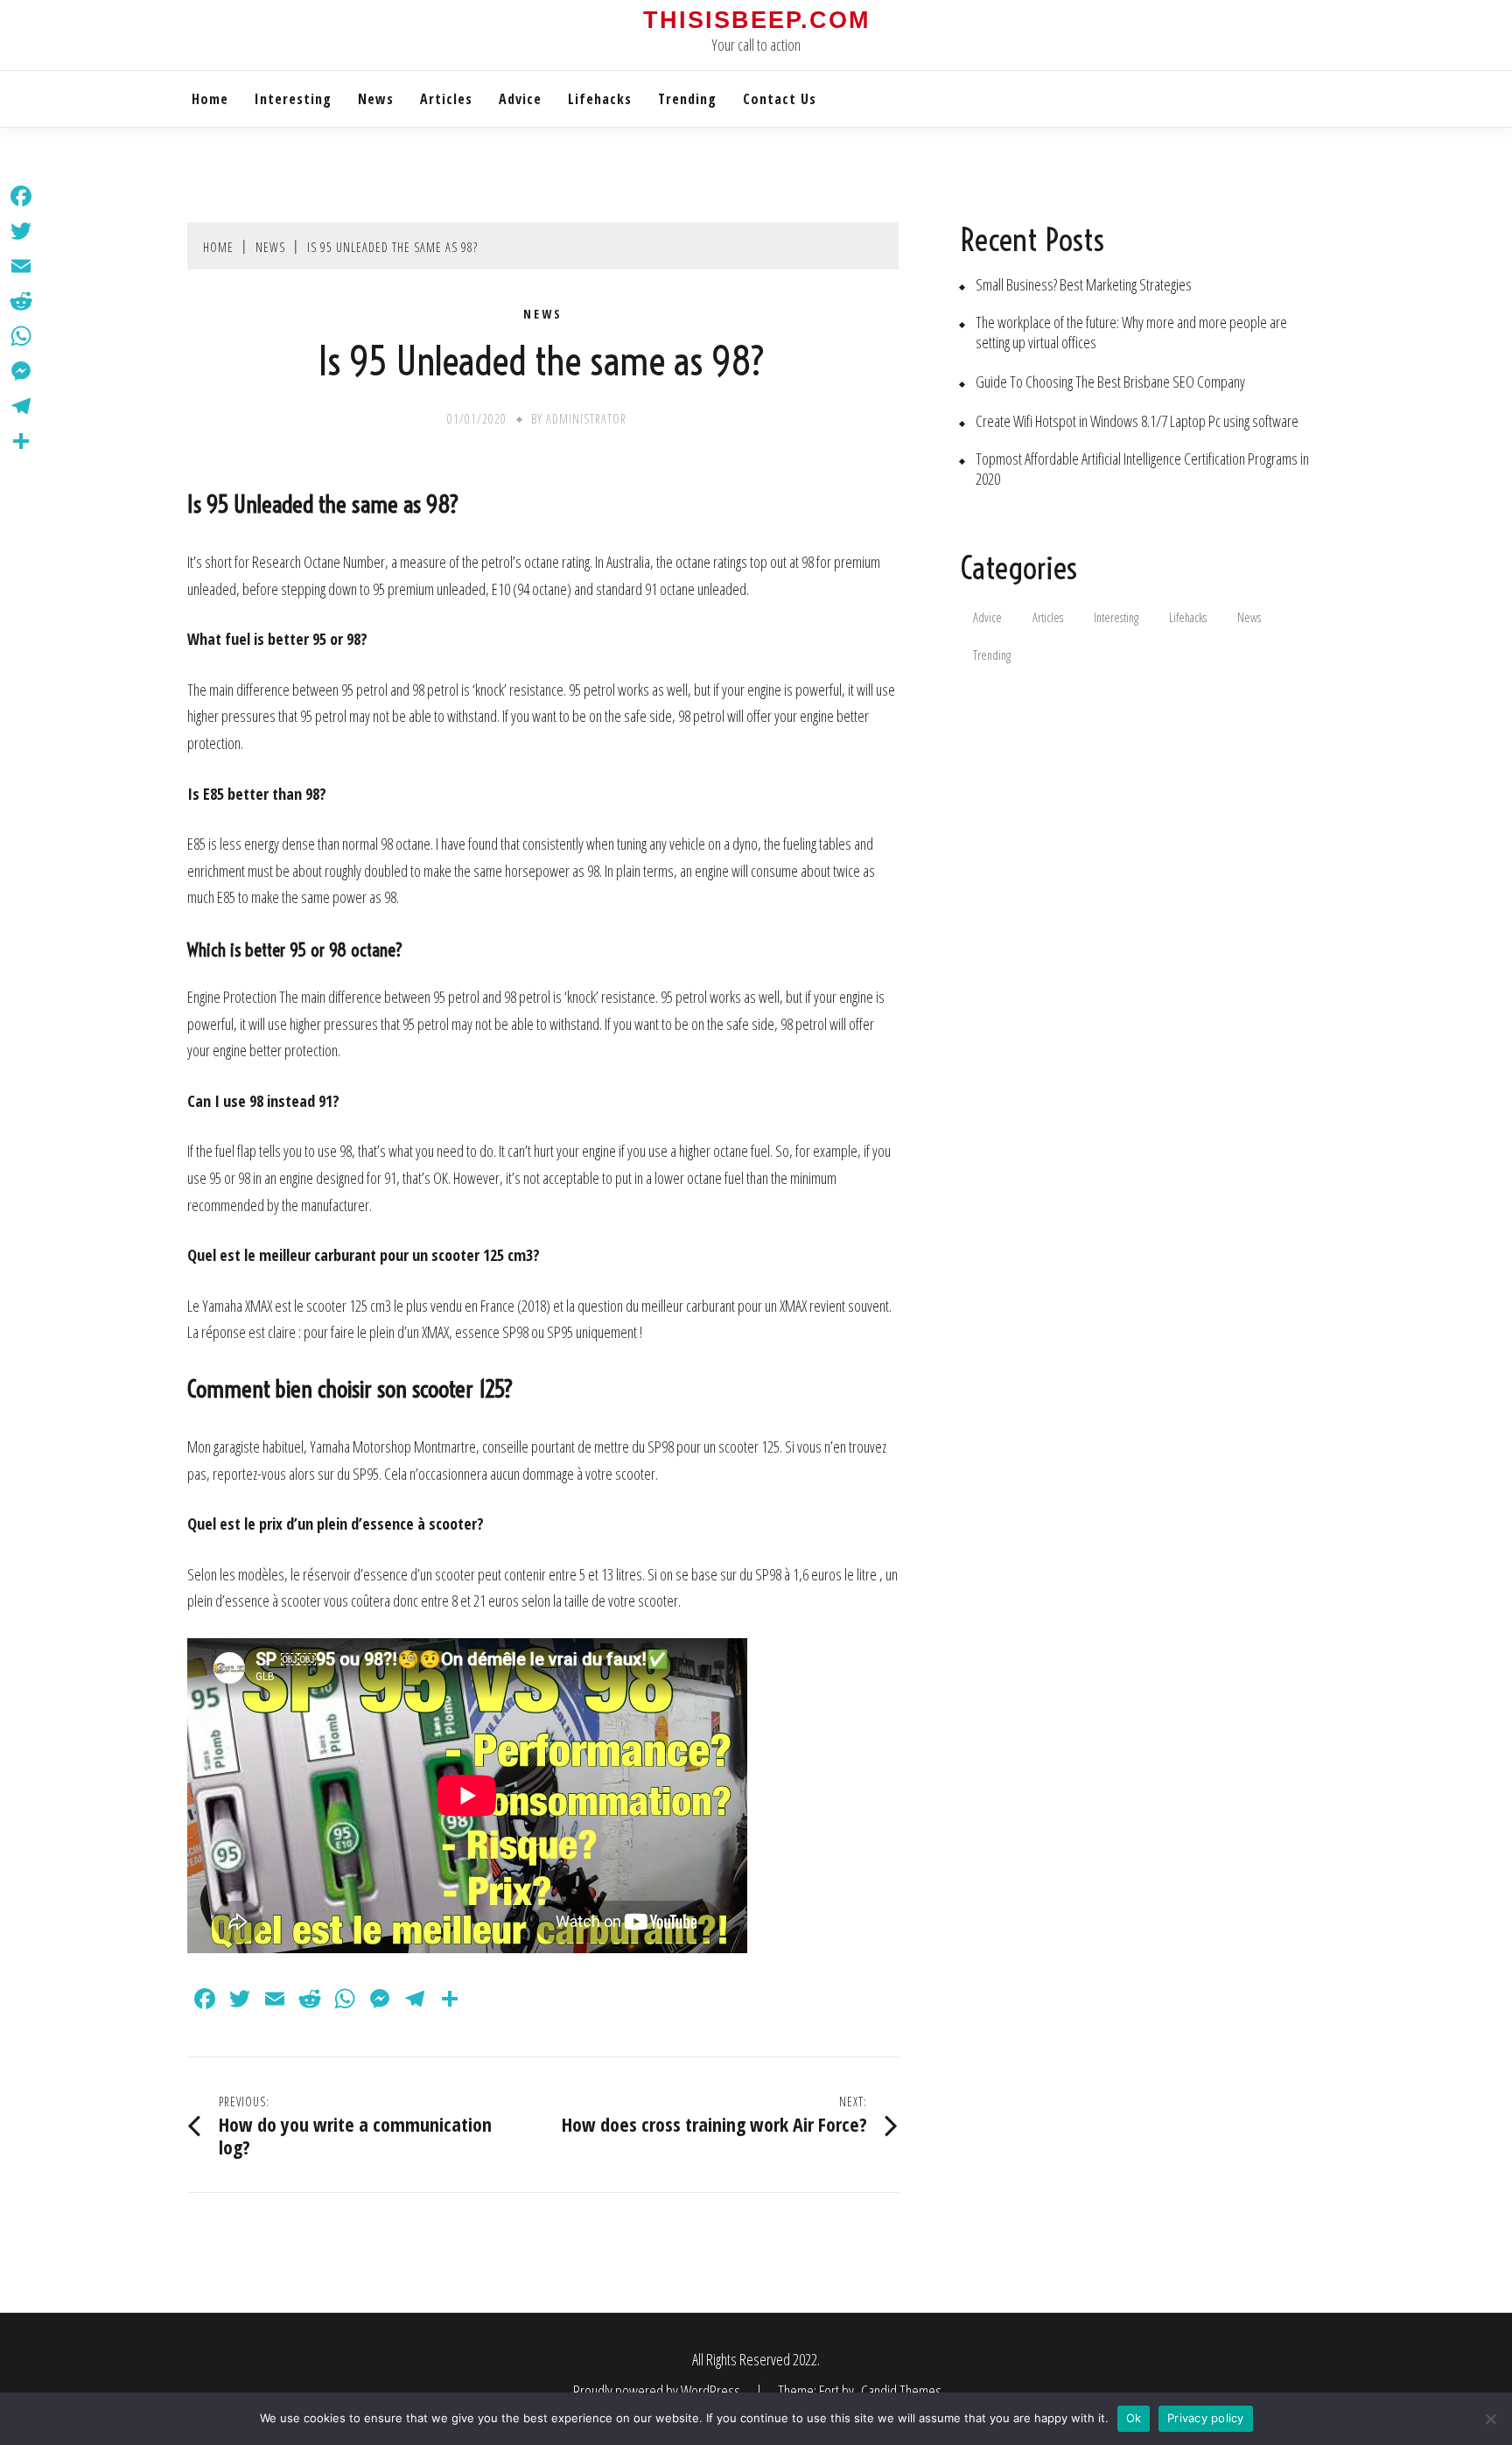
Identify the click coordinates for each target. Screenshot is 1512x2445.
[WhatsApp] (21, 336)
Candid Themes (901, 2391)
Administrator (586, 419)
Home (210, 99)
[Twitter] (21, 231)
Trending (687, 99)
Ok (1134, 2418)
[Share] (21, 441)
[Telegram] (21, 406)
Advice (520, 99)
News (376, 99)
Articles (446, 99)
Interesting (293, 99)
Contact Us (780, 99)
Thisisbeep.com (756, 20)
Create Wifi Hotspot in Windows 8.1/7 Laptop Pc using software (1137, 421)
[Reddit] (21, 301)
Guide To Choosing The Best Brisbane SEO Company (1110, 382)
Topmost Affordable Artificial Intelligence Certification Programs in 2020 (1142, 469)
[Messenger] (21, 371)
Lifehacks (600, 99)
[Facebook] (21, 196)
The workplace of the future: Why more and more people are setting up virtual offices (1131, 333)
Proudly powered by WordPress (658, 2391)
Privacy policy (1206, 2418)
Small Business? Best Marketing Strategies (1084, 285)
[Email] (21, 266)
